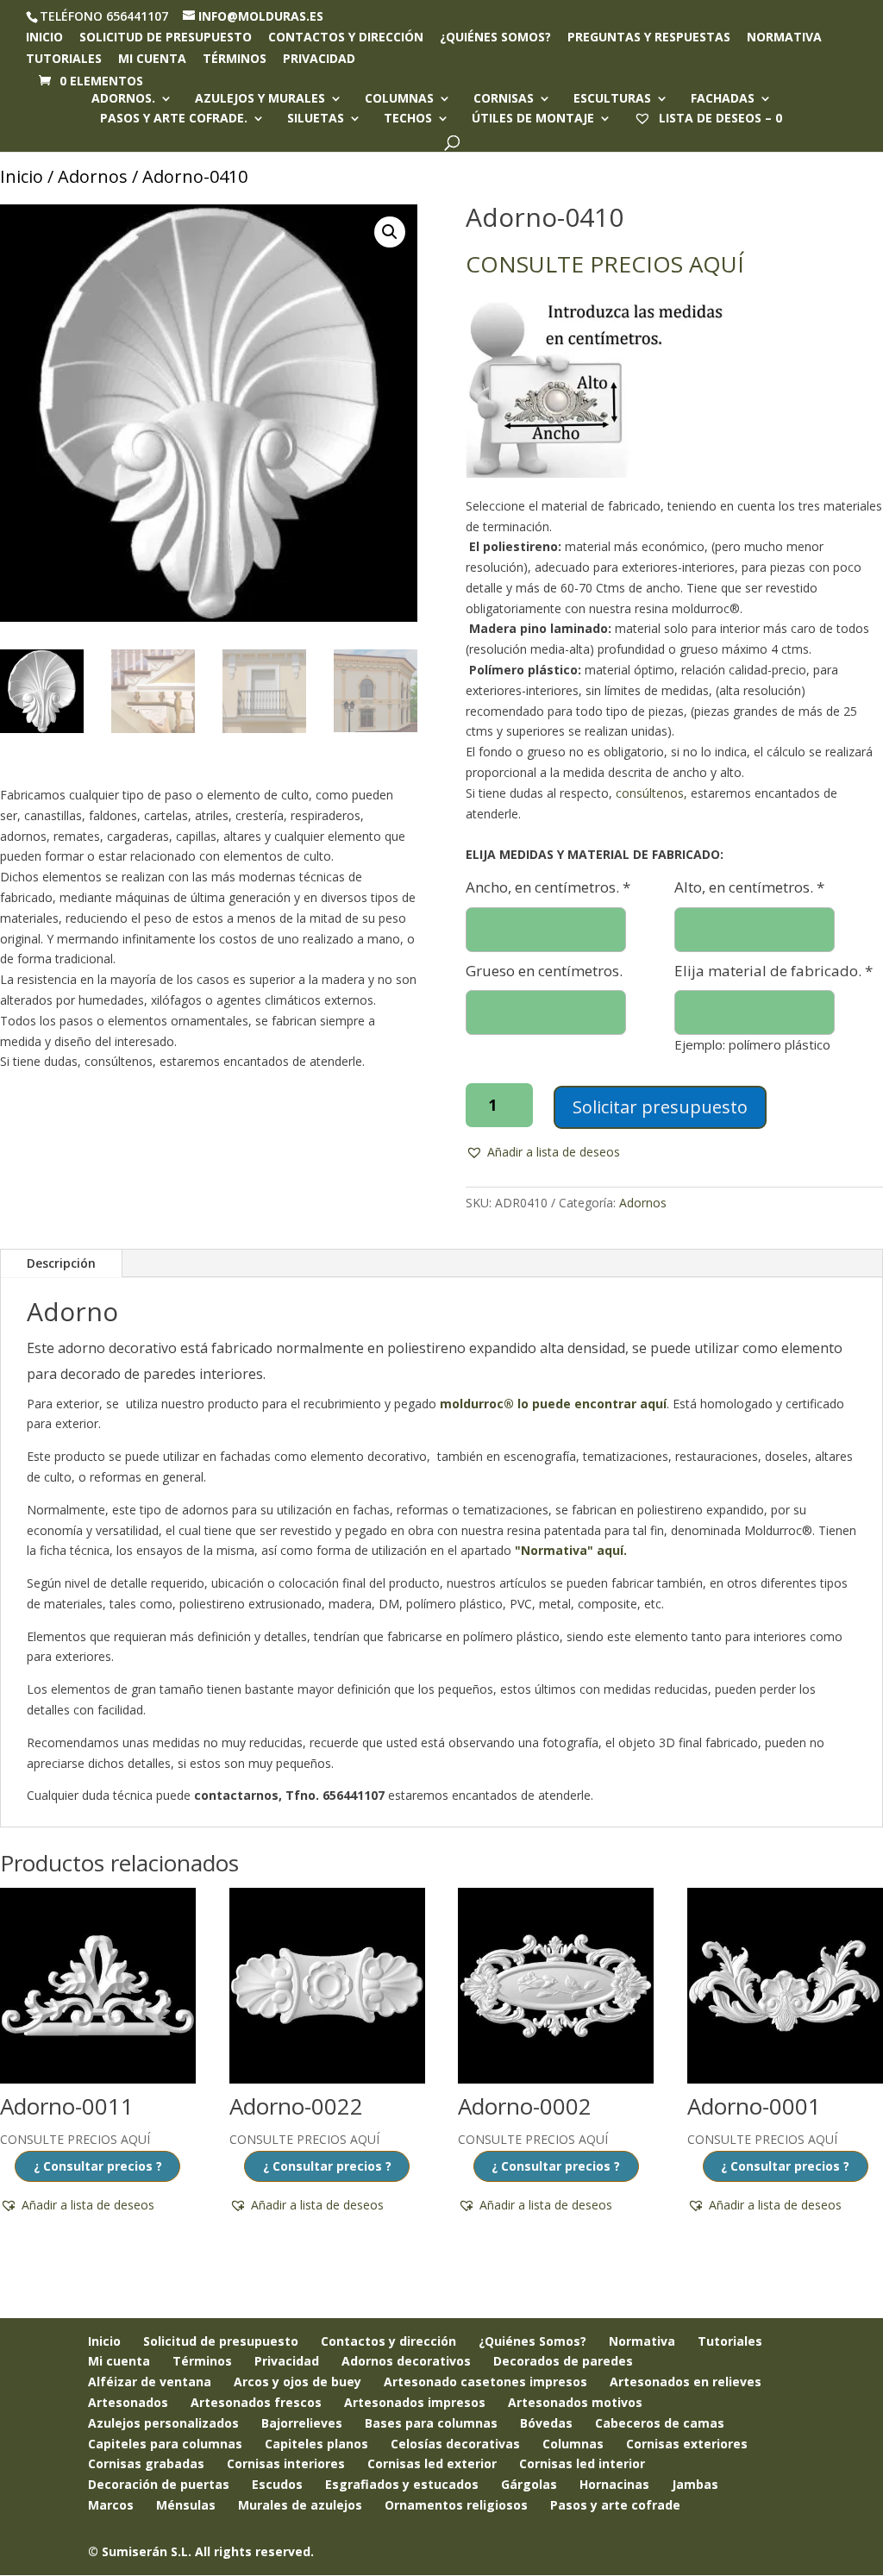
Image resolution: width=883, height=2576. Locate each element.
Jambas (695, 2484)
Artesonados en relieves (686, 2382)
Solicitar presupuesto (660, 1107)
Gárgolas (529, 2484)
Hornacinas (614, 2484)
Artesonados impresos (415, 2402)
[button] (390, 232)
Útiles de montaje (533, 119)
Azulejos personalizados (163, 2423)
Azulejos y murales (260, 99)
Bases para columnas (431, 2423)
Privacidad (319, 60)
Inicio (44, 38)
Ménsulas (186, 2505)
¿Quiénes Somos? (532, 2341)
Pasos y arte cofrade (615, 2505)
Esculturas (612, 99)
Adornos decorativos (406, 2361)
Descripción (61, 1263)
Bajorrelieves (302, 2423)
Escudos (277, 2484)
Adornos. (123, 99)
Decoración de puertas (159, 2484)
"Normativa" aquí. (571, 1550)
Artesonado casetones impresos (485, 2382)
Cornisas (504, 99)
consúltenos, (651, 793)
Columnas (399, 99)
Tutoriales (64, 60)
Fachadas (723, 99)
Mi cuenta (152, 60)
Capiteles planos (316, 2444)
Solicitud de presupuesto (166, 38)
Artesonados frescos (256, 2402)
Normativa (784, 38)
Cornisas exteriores (687, 2444)
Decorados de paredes (563, 2361)
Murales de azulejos (300, 2505)
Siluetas (316, 119)
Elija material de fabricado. (773, 971)
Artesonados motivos (575, 2402)
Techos (408, 119)
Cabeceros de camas (660, 2423)
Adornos (93, 176)
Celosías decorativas (455, 2444)
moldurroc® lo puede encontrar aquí (553, 1404)
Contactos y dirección (346, 38)
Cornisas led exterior (432, 2463)
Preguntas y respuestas (649, 38)
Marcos (111, 2505)
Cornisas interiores (286, 2463)
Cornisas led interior (582, 2463)
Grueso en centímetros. (544, 971)
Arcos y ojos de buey (297, 2382)
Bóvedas (546, 2423)
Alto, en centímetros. (749, 887)
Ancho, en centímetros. (548, 887)
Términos (235, 60)
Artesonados (128, 2402)
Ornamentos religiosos (456, 2505)
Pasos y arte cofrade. (174, 119)
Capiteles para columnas (165, 2444)
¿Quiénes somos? (495, 38)
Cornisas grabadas (146, 2463)
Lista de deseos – (719, 118)
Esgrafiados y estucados (402, 2484)
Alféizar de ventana (150, 2382)
